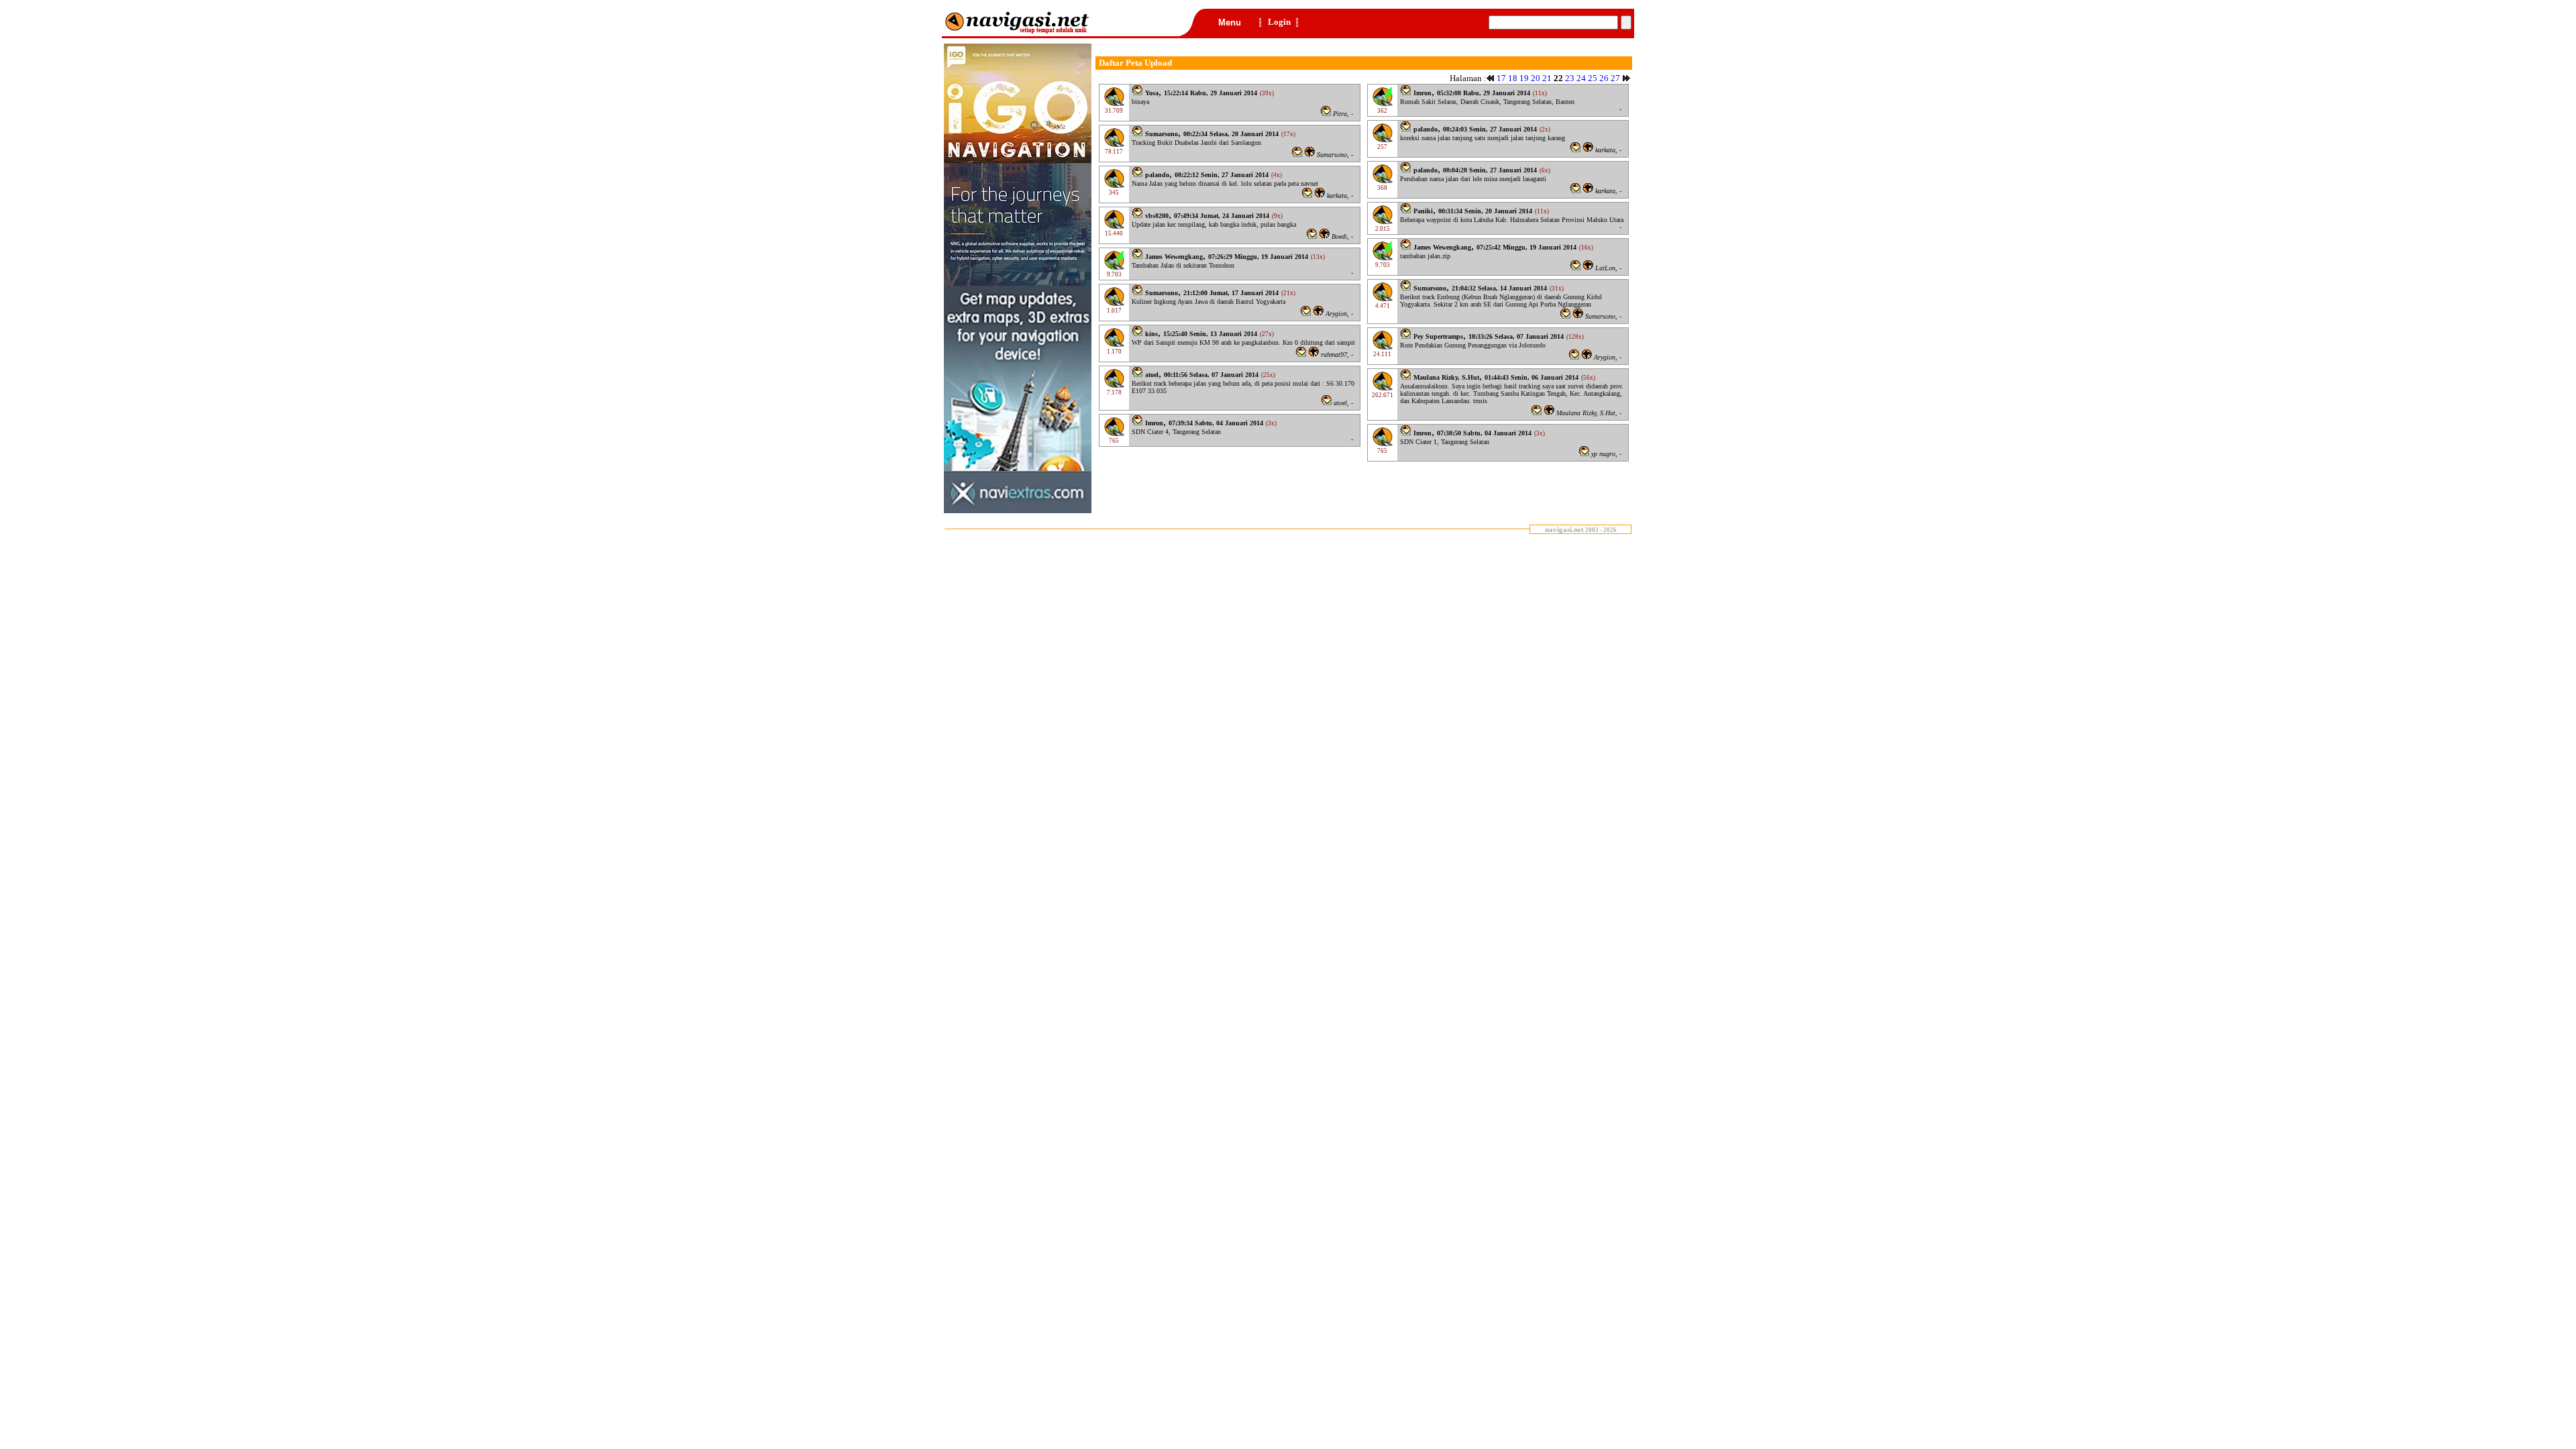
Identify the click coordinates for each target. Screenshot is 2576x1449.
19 (1524, 78)
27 (1615, 78)
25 (1593, 78)
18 (1513, 78)
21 (1547, 78)
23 (1570, 78)
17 (1501, 78)
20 (1536, 78)
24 (1581, 78)
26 (1604, 78)
